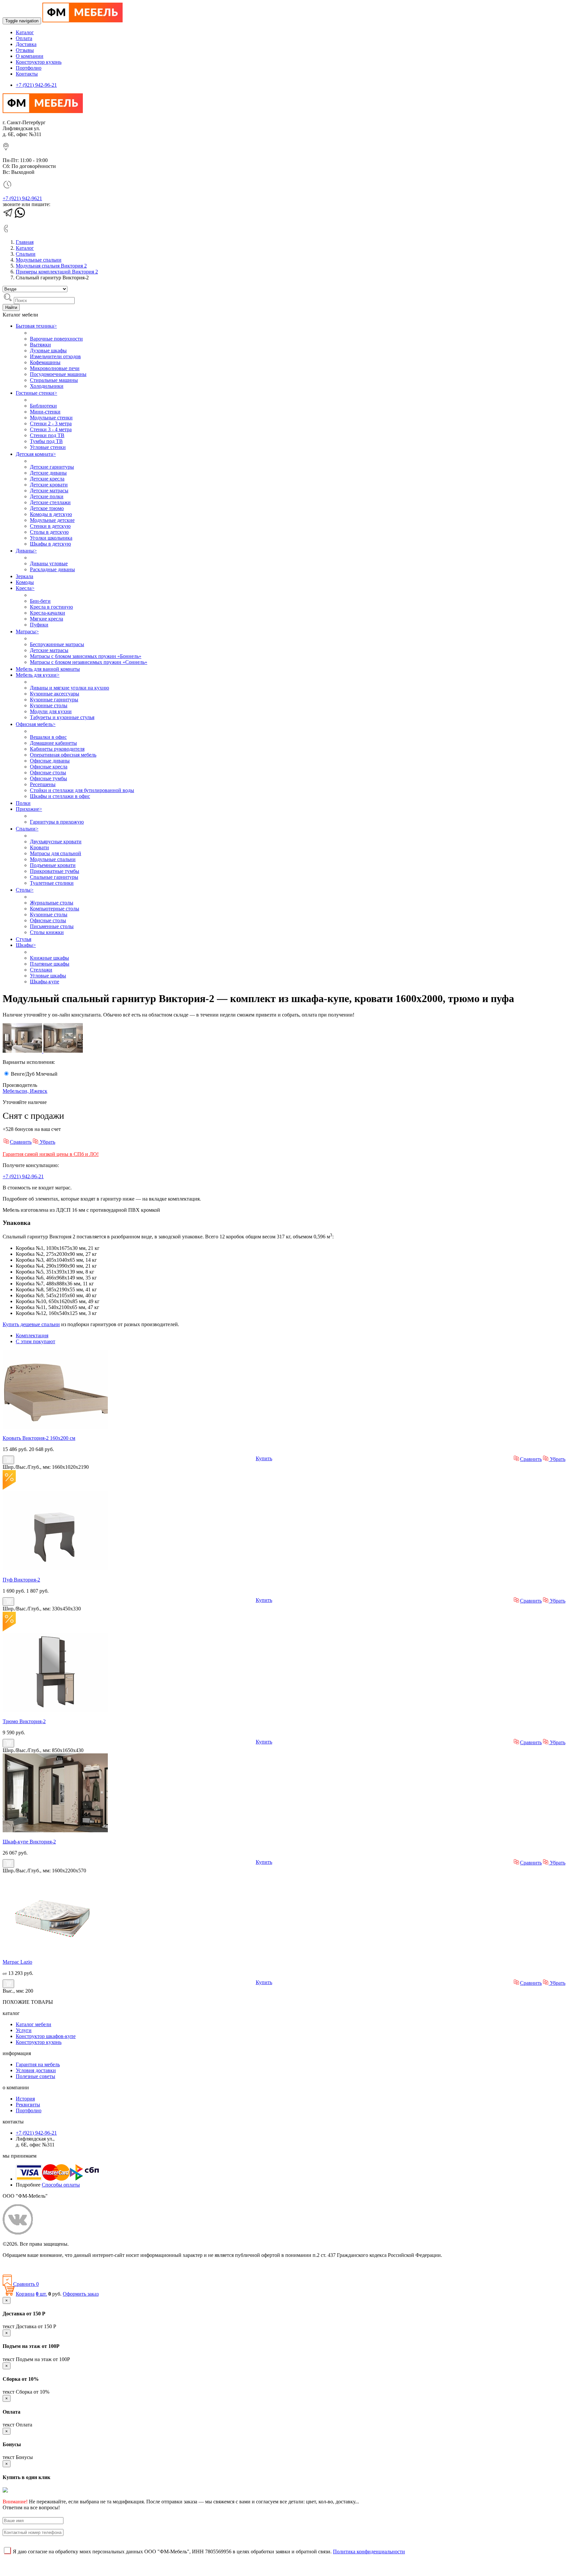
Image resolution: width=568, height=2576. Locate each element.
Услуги (24, 2030)
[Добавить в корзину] (8, 1460)
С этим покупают (35, 1341)
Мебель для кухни (38, 675)
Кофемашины (45, 362)
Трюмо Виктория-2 (24, 1721)
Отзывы (25, 50)
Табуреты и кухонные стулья (62, 717)
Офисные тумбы (48, 778)
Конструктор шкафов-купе (46, 2036)
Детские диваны (48, 473)
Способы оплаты (61, 2185)
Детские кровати (49, 485)
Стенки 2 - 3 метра (51, 423)
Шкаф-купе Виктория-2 (29, 1842)
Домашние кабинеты (53, 743)
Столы (25, 890)
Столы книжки (47, 932)
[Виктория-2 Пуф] (55, 1569)
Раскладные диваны (52, 569)
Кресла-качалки (47, 613)
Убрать (47, 1142)
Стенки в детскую (50, 526)
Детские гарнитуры (52, 467)
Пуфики (39, 625)
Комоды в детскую (51, 514)
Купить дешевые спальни (31, 1324)
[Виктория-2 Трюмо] (55, 1710)
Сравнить (21, 1142)
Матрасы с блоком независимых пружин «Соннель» (89, 662)
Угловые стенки (48, 447)
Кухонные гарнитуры (54, 700)
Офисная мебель (36, 724)
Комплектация (32, 1335)
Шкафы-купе (45, 982)
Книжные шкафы (49, 958)
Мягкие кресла (47, 619)
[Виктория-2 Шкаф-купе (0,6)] (55, 1830)
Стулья (24, 939)
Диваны (26, 551)
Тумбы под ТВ (46, 441)
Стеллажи (41, 970)
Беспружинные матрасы (57, 644)
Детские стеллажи (50, 502)
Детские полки (47, 496)
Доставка (26, 44)
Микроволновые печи (55, 368)
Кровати (39, 847)
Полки (23, 803)
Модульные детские (52, 520)
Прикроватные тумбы (55, 871)
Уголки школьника (51, 538)
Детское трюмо (47, 508)
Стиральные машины (54, 380)
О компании (30, 56)
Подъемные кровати (53, 865)
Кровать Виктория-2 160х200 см (39, 1438)
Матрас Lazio (17, 1962)
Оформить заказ (81, 2294)
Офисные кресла (49, 767)
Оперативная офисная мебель (63, 755)
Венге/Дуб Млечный (34, 1074)
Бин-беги (40, 601)
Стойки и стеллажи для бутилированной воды (82, 790)
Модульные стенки (51, 418)
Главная (25, 242)
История (25, 2099)
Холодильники (47, 386)
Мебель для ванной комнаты (48, 669)
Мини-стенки (45, 412)
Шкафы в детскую (50, 544)
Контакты (27, 74)
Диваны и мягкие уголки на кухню (70, 688)
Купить (264, 1458)
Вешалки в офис (48, 737)
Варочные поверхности (56, 339)
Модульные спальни (39, 260)
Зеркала (24, 576)
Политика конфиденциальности (39, 2266)
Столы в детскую (49, 532)
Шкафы (26, 945)
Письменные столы (52, 926)
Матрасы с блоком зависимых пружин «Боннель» (86, 656)
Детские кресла (47, 479)
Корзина (25, 2294)
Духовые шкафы (48, 351)
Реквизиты (28, 2105)
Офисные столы (48, 773)
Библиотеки (43, 406)
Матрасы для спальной (56, 853)
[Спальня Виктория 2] (63, 1051)
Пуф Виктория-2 (21, 1580)
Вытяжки (40, 345)
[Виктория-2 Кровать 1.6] (55, 1427)
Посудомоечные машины (58, 374)
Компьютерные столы (55, 909)
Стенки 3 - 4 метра (51, 429)
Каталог (25, 32)
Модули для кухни (51, 711)
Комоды (25, 582)
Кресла (25, 588)
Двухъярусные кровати (56, 842)
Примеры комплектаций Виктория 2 (57, 272)
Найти (11, 307)
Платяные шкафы (50, 964)
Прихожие (29, 809)
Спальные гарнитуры (54, 877)
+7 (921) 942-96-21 (36, 85)
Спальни (26, 254)
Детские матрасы (49, 491)
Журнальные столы (52, 903)
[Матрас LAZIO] (55, 1951)
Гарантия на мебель (38, 2064)
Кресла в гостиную (51, 607)
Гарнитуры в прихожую (57, 822)
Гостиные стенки (36, 393)
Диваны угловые (49, 563)
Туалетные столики (52, 883)
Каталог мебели (34, 2024)
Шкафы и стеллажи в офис (60, 796)
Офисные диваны (50, 761)
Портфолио (29, 68)
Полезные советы (35, 2076)
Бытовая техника (36, 326)
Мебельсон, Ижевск (25, 1091)
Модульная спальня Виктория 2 (51, 266)
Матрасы (27, 632)
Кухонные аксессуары (55, 694)
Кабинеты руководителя (57, 749)
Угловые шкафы (48, 976)
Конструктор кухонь (39, 62)
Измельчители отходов (55, 356)
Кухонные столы (49, 705)
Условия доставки (36, 2070)
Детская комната (36, 454)
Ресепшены (43, 784)
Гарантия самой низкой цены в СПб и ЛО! (51, 1154)
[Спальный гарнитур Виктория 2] (23, 1051)
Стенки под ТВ (47, 435)
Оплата (24, 38)
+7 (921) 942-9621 (22, 198)
